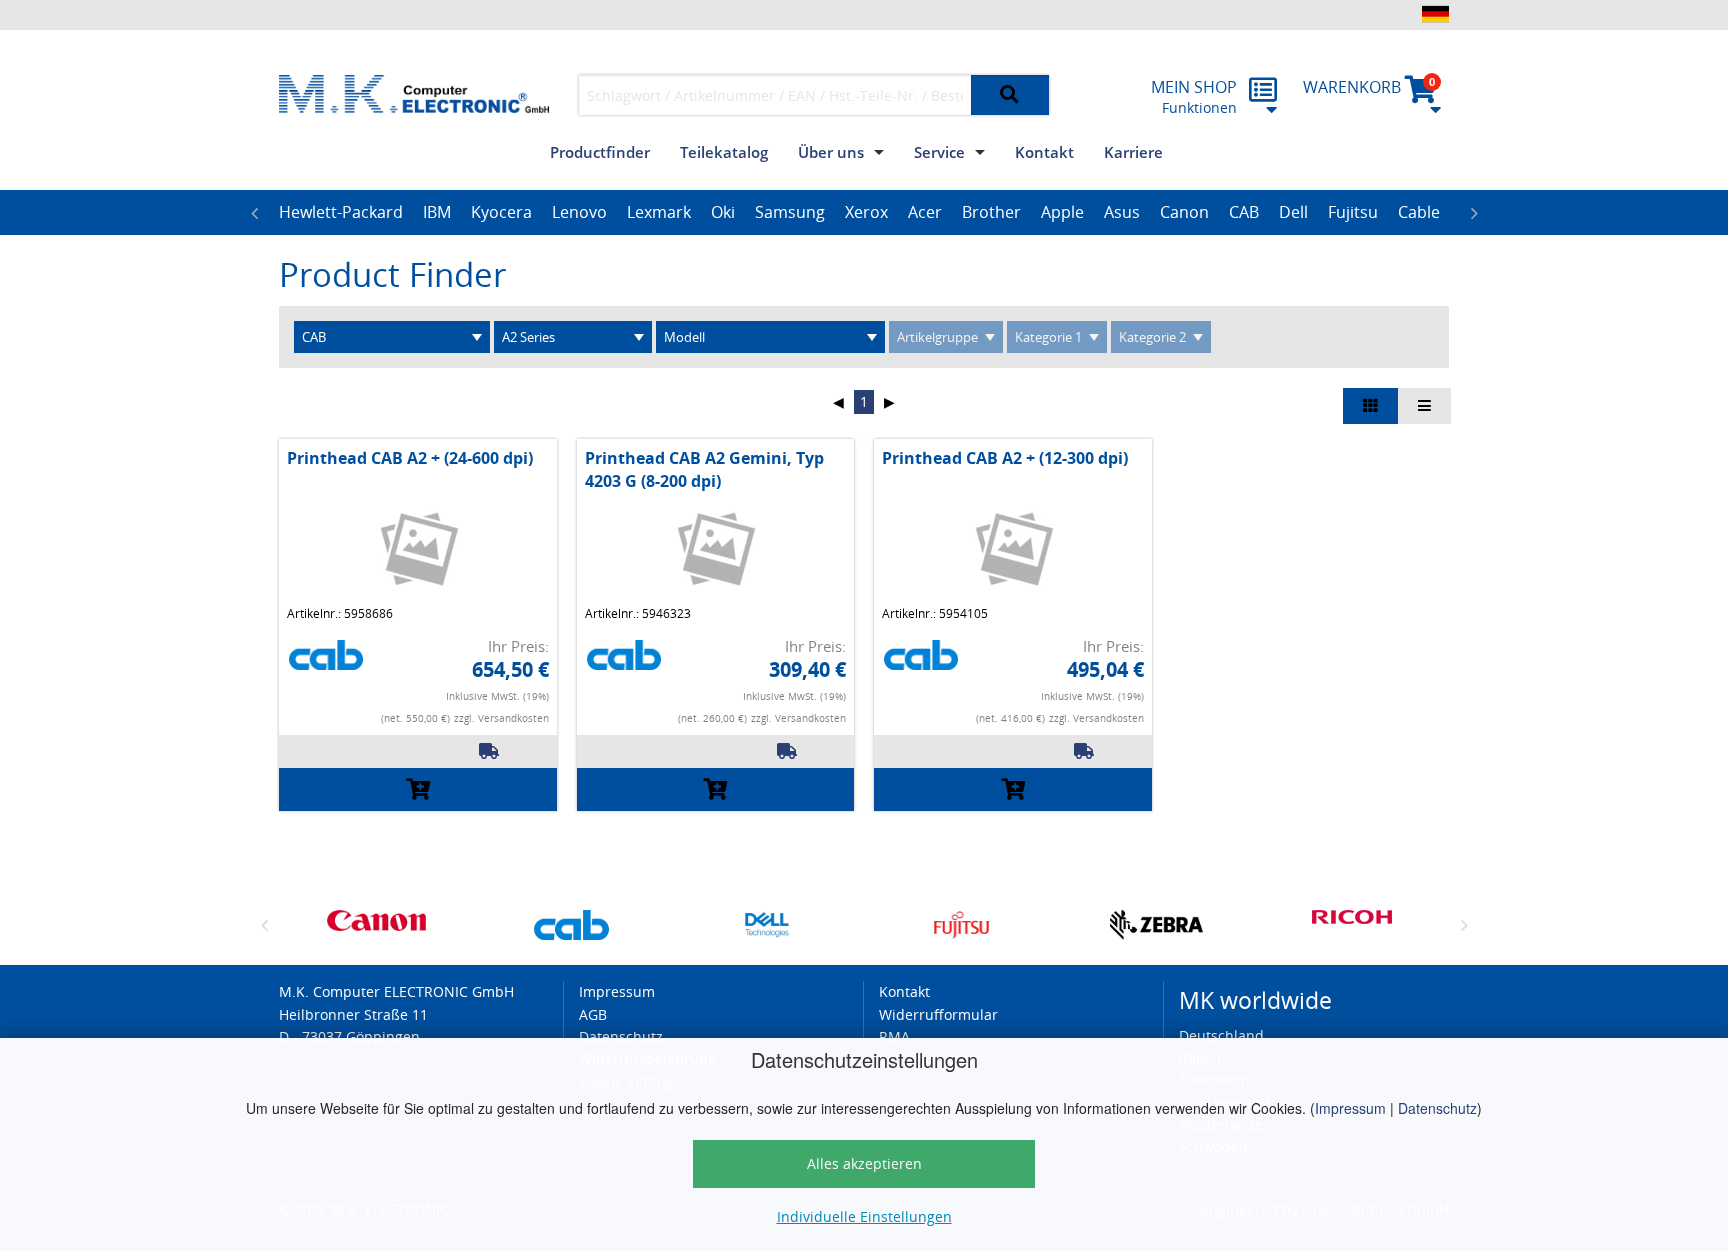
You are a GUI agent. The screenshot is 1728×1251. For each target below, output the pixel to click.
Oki (723, 212)
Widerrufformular (938, 1014)
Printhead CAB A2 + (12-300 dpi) (1005, 458)
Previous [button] (254, 213)
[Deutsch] (1435, 14)
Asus (1122, 212)
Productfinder (600, 152)
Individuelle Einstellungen (864, 1216)
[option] (341, 213)
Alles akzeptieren (864, 1163)
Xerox (866, 212)
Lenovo (579, 212)
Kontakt (1044, 152)
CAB (1244, 212)
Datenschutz (1437, 1108)
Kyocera (501, 212)
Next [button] (1474, 213)
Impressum (1350, 1108)
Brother (991, 212)
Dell (1293, 212)
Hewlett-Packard (341, 212)
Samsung (790, 212)
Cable (1419, 212)
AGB (593, 1014)
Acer (925, 212)
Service (939, 152)
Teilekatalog (724, 152)
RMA (894, 1036)
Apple (1062, 212)
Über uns (831, 152)
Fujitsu (1353, 212)
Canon (1184, 212)
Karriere (1133, 152)
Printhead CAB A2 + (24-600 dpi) (410, 458)
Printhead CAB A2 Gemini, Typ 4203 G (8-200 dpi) (704, 469)
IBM (437, 212)
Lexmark (659, 212)
